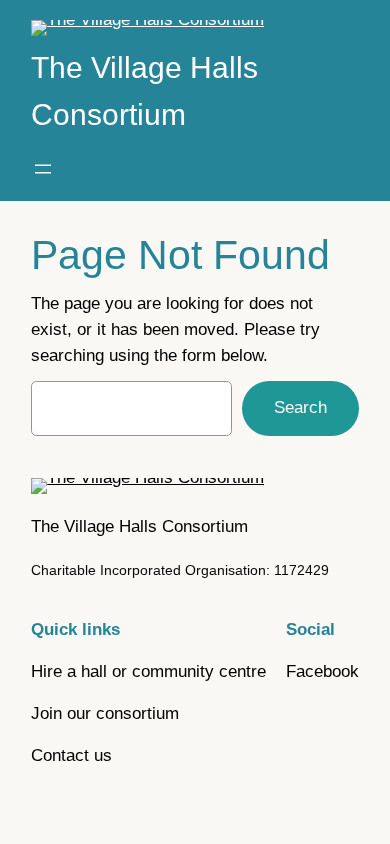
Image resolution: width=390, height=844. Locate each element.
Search (300, 407)
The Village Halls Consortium (139, 526)
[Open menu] (43, 169)
